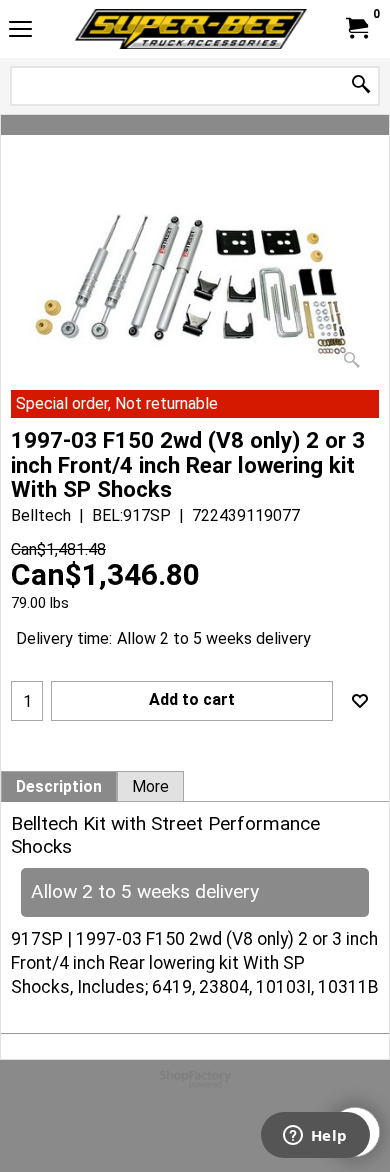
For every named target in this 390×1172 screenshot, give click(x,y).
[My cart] (356, 28)
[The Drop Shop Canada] (191, 29)
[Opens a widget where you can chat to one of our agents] (315, 1137)
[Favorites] (360, 701)
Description (59, 787)
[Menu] (20, 31)
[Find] (361, 85)
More (150, 787)
